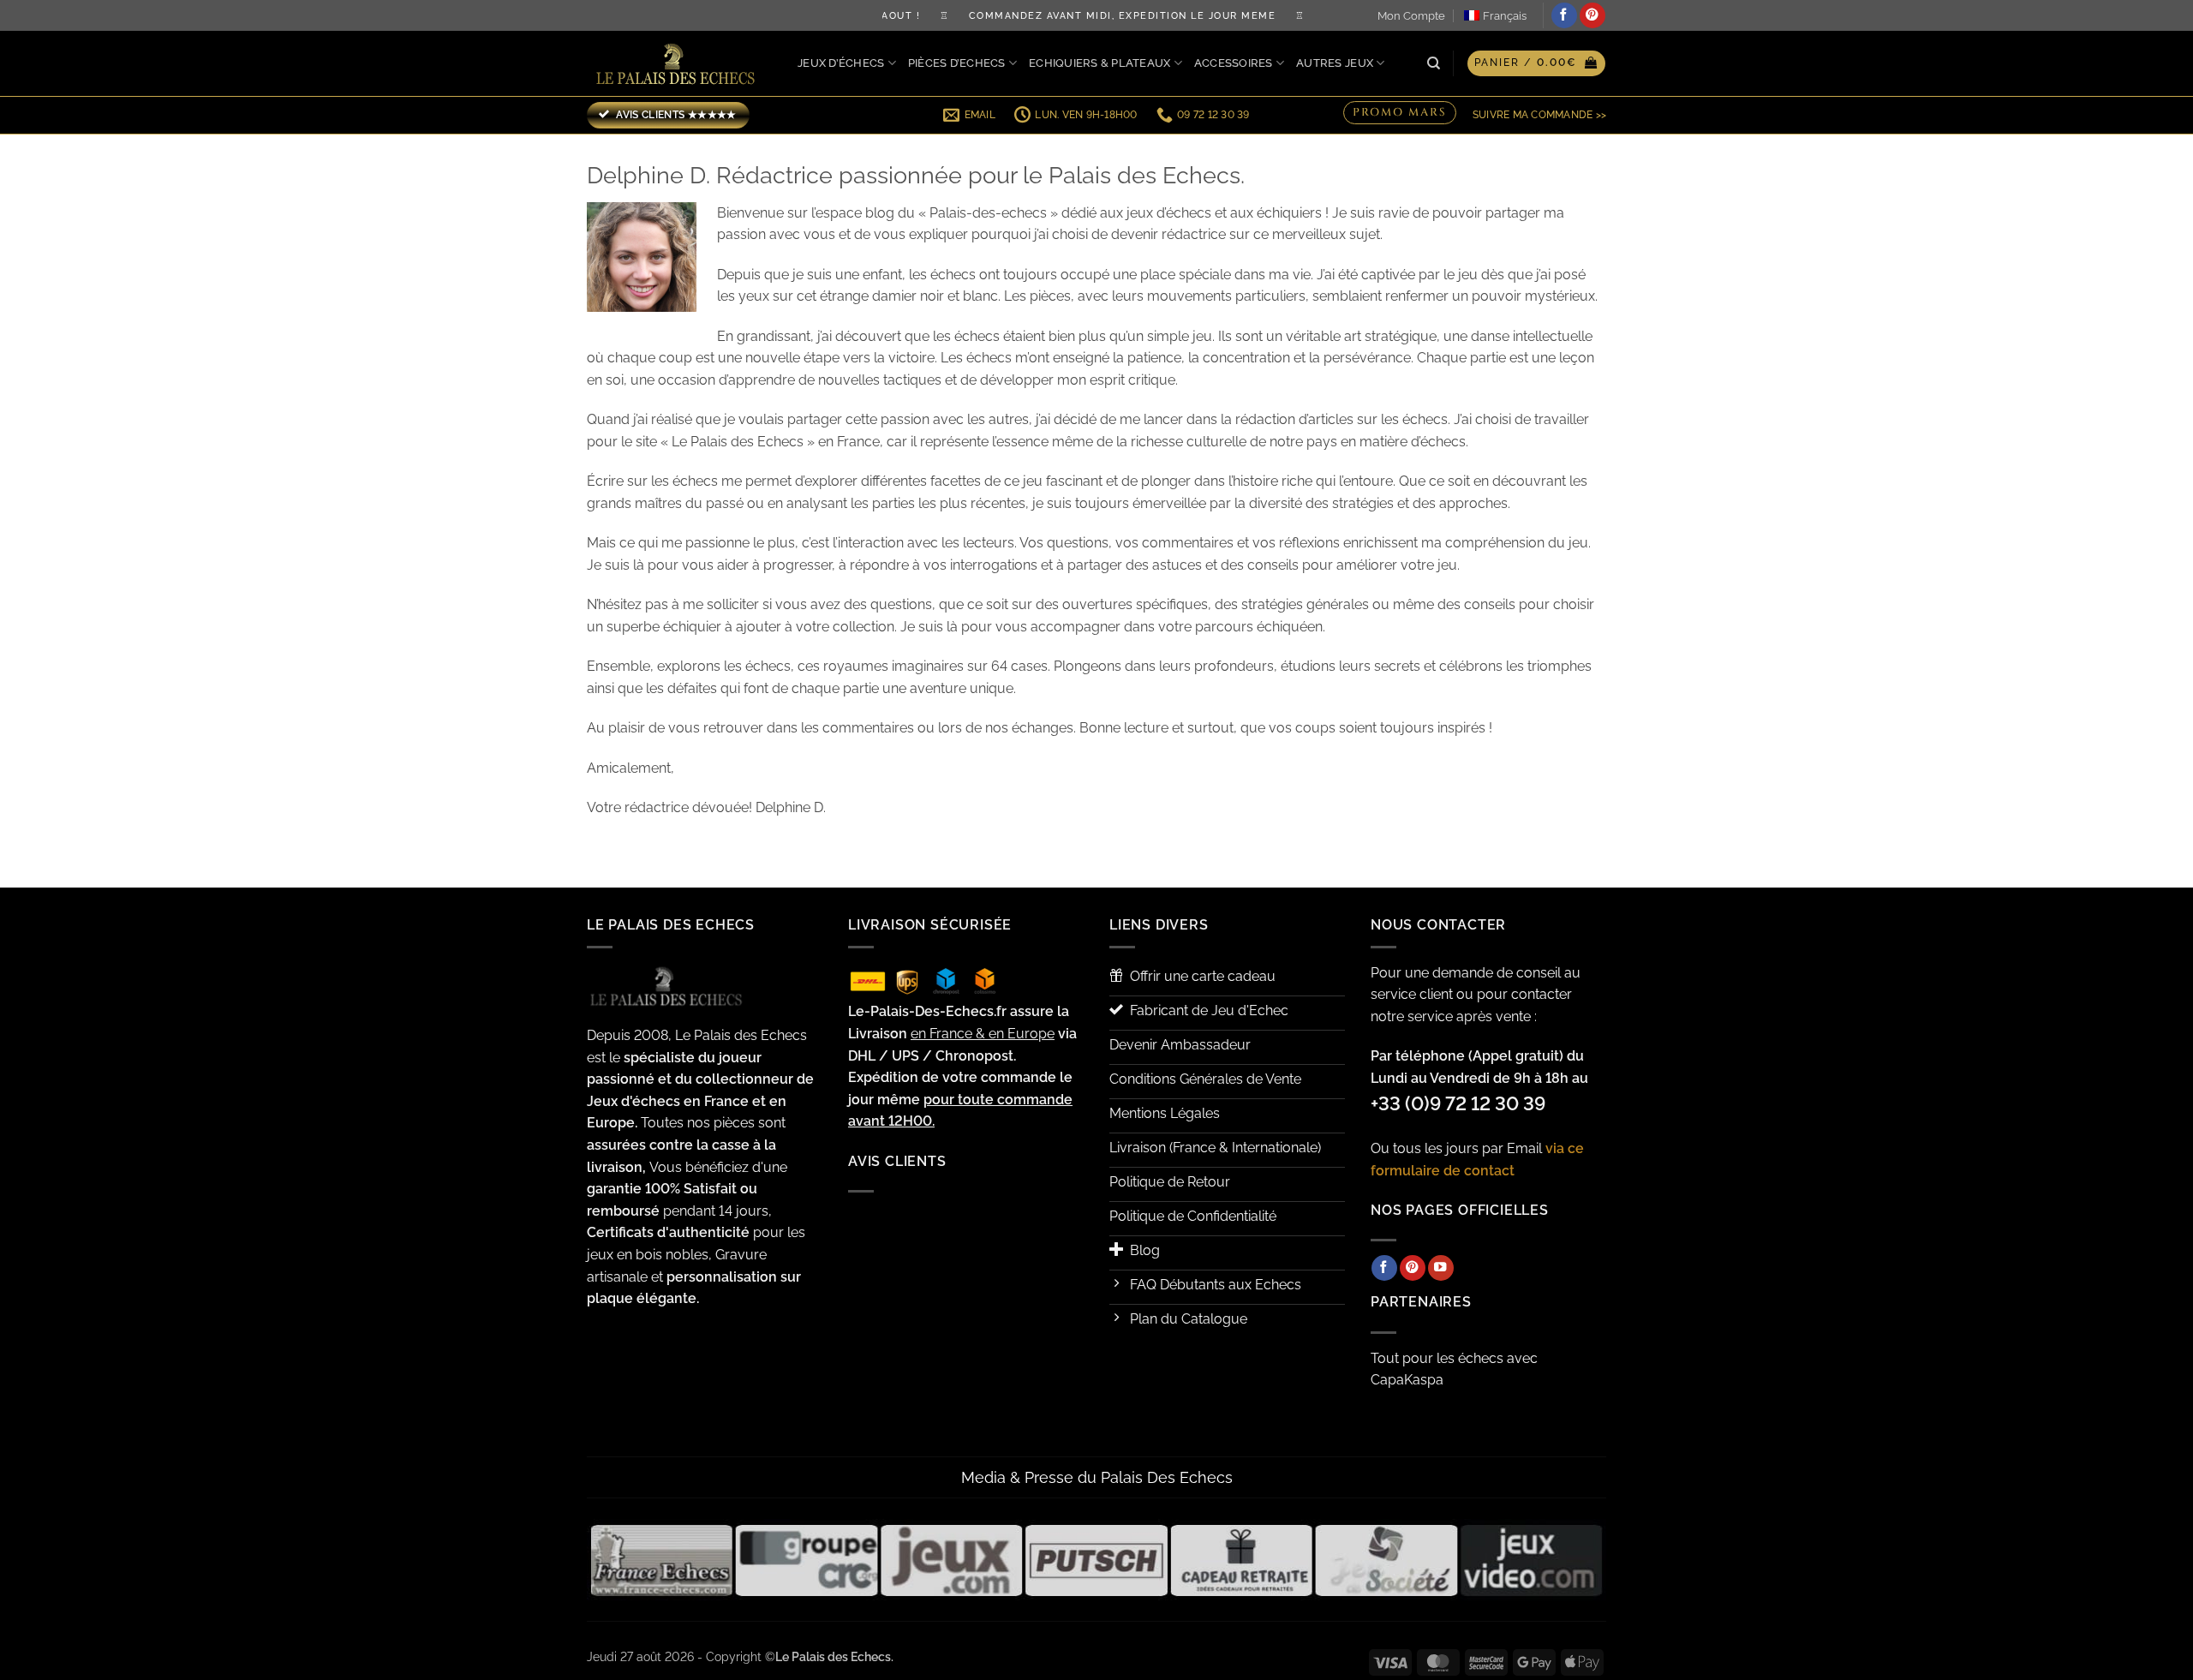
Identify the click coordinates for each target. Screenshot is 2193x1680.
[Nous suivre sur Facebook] (1564, 15)
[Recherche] (1434, 63)
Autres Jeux (1335, 63)
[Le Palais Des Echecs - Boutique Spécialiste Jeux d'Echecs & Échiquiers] (679, 64)
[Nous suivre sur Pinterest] (1592, 15)
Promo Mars (1400, 114)
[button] (1536, 63)
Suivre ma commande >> (1539, 115)
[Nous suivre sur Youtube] (1441, 1268)
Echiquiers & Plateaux (1099, 63)
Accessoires (1234, 63)
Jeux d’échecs (841, 63)
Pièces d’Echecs (957, 63)
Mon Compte (1411, 16)
